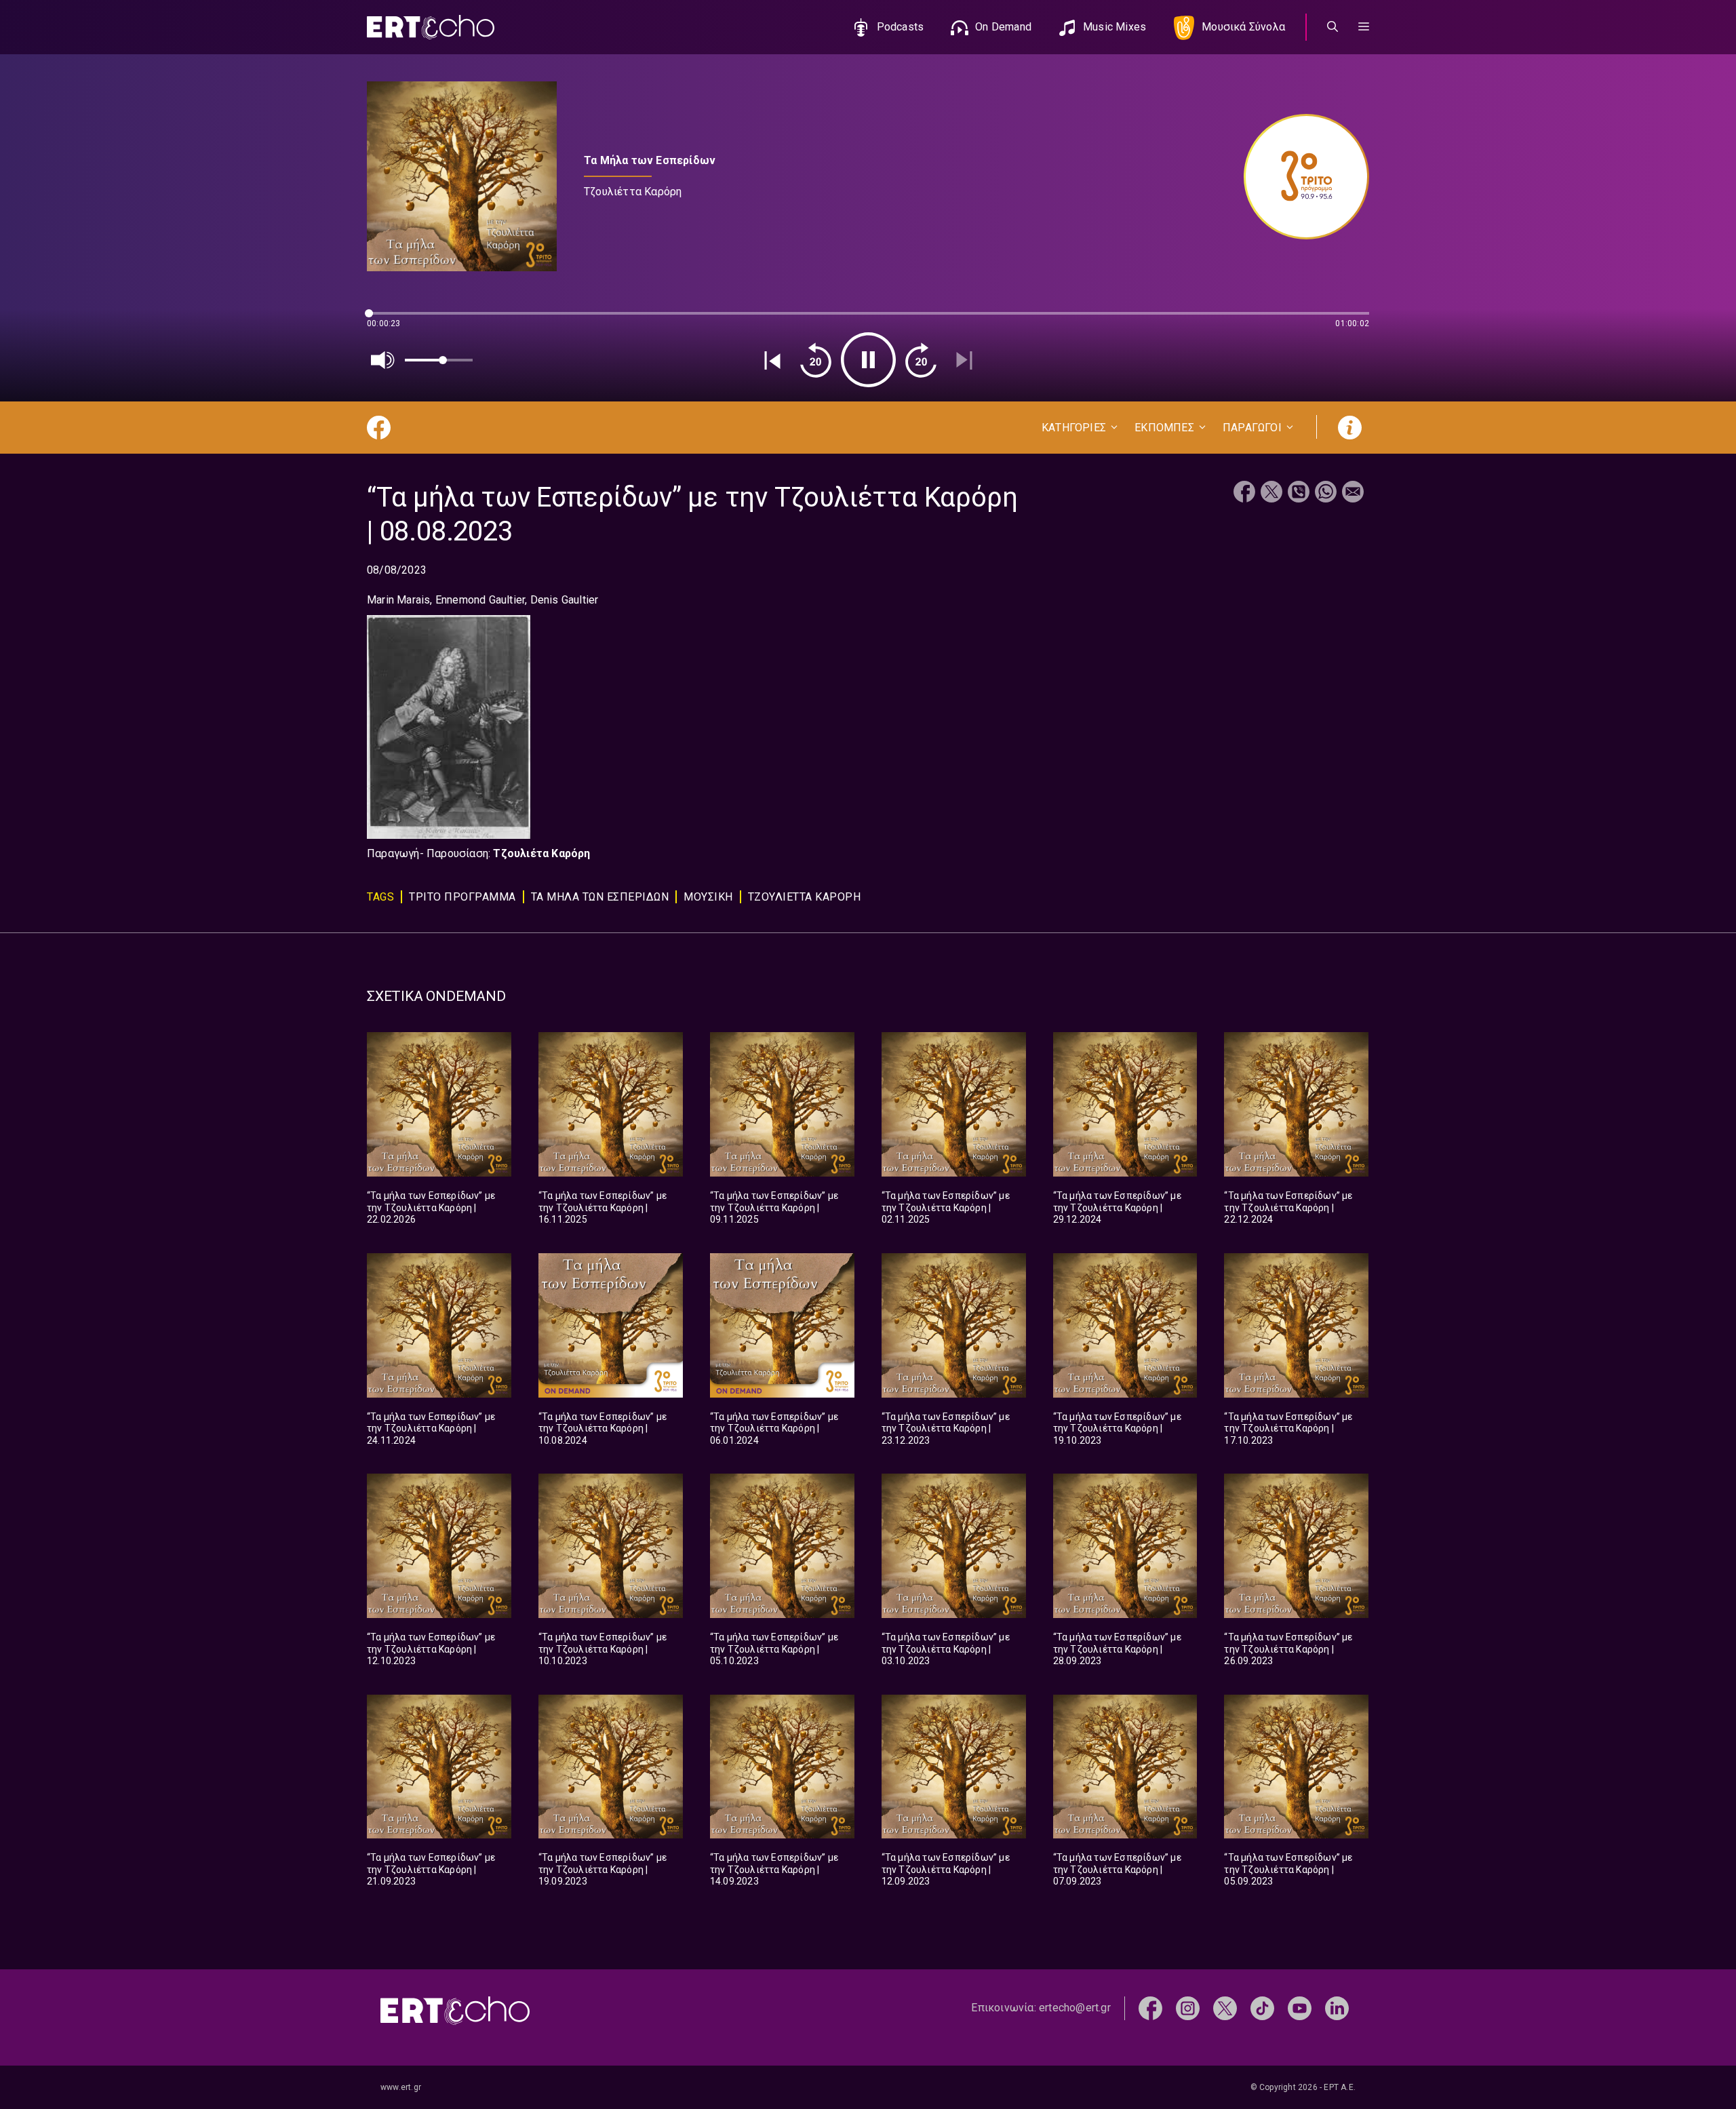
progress (389, 320)
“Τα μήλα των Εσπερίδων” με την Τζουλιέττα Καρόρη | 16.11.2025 (603, 1207)
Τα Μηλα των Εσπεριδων (600, 897)
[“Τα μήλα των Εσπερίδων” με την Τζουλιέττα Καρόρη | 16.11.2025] (611, 1104)
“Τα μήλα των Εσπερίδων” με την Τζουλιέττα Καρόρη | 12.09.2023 (946, 1869)
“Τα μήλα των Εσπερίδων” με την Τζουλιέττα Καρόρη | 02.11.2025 (946, 1207)
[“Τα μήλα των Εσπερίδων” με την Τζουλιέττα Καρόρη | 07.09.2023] (1125, 1767)
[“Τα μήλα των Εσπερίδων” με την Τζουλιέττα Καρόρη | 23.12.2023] (954, 1325)
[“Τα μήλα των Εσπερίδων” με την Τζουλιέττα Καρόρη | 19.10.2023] (1125, 1325)
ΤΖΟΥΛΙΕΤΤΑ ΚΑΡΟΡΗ (805, 897)
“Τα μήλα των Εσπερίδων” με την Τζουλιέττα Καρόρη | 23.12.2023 (946, 1428)
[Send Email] (1353, 493)
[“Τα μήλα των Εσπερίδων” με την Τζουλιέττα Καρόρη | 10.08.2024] (611, 1325)
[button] (1364, 27)
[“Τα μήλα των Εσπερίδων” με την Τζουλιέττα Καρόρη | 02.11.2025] (954, 1104)
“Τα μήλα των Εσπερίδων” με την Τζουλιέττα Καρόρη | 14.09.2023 (774, 1869)
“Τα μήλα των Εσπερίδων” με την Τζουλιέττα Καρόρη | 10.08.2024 (603, 1428)
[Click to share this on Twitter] (1271, 493)
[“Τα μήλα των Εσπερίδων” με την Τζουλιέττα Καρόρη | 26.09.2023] (1296, 1546)
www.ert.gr (401, 2087)
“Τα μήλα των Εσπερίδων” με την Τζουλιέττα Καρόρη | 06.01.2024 (774, 1428)
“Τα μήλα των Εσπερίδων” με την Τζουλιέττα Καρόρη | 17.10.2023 (1288, 1428)
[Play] (868, 360)
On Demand (1003, 27)
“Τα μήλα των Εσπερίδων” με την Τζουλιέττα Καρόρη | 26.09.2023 (1288, 1649)
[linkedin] (1337, 2008)
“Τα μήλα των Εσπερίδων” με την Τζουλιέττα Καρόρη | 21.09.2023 (431, 1869)
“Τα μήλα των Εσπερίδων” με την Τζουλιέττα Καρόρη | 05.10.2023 (774, 1649)
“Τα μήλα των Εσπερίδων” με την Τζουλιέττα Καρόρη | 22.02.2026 (431, 1207)
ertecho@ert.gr (1075, 2008)
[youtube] (1300, 2008)
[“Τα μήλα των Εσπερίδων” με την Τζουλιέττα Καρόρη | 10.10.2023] (611, 1546)
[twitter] (1225, 2008)
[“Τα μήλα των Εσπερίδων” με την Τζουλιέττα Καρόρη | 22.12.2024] (1296, 1104)
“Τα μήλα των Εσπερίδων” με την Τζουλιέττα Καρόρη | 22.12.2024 (1288, 1207)
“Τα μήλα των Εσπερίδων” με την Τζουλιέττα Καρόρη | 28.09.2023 (1117, 1649)
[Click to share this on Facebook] (1244, 493)
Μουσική (708, 897)
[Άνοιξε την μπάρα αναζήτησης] (1333, 27)
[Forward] (921, 360)
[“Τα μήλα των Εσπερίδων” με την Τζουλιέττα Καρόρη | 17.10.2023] (1296, 1325)
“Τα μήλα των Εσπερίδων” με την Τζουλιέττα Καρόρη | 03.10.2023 (946, 1649)
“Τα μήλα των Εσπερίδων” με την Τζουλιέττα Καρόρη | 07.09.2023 (1117, 1869)
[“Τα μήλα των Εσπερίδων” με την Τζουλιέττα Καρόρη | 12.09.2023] (954, 1767)
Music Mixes (1114, 27)
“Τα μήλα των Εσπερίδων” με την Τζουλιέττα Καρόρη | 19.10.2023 (1117, 1428)
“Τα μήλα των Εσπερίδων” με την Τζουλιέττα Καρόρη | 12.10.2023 (431, 1649)
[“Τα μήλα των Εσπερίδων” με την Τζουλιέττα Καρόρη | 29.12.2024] (1125, 1104)
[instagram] (1188, 2008)
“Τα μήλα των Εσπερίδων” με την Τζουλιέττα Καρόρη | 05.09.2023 (1288, 1869)
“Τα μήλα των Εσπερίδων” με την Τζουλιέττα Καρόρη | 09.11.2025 (774, 1207)
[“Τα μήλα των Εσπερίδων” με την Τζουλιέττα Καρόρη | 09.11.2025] (782, 1104)
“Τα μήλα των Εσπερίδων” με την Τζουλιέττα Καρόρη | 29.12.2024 (1117, 1207)
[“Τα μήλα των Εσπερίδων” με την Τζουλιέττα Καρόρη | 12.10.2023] (439, 1546)
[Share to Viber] (1299, 493)
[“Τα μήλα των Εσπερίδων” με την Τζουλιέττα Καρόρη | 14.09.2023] (782, 1767)
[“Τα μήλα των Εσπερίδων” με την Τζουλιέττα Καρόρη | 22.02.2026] (439, 1104)
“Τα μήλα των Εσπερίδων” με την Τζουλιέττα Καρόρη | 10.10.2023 (603, 1649)
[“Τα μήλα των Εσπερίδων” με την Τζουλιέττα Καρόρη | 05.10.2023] (782, 1546)
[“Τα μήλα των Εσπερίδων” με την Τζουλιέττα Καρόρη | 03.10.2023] (954, 1546)
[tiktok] (1262, 2008)
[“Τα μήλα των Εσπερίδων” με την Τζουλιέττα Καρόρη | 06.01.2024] (782, 1325)
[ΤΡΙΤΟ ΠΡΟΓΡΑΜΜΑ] (1300, 177)
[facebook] (1150, 2008)
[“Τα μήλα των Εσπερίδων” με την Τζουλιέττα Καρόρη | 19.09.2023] (611, 1767)
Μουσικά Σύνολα (1243, 27)
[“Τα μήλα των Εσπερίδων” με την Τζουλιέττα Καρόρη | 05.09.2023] (1296, 1767)
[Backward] (816, 360)
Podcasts (901, 27)
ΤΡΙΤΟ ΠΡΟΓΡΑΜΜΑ (462, 897)
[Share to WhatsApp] (1326, 493)
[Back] (772, 360)
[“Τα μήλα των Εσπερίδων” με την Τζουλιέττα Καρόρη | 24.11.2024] (439, 1325)
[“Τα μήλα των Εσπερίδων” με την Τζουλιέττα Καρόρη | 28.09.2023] (1125, 1546)
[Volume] (383, 360)
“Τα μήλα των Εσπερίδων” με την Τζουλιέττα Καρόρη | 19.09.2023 (603, 1869)
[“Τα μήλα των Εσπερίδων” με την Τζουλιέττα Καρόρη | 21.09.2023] (439, 1767)
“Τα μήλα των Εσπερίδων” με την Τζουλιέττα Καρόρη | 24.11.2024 (431, 1428)
